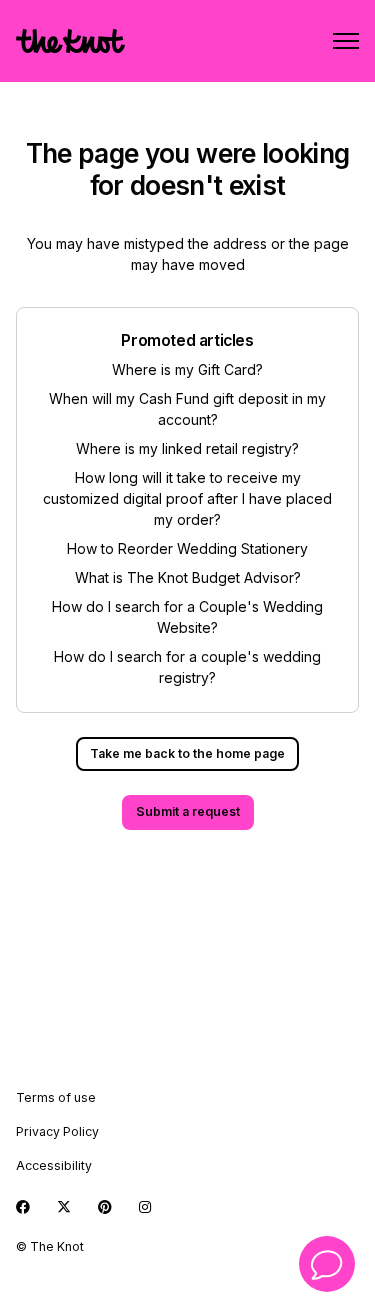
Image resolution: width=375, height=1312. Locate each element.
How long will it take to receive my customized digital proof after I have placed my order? (187, 498)
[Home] (70, 41)
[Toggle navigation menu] (346, 41)
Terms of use (56, 1097)
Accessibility (54, 1165)
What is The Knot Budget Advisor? (188, 577)
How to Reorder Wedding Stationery (187, 548)
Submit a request (188, 811)
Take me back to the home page (187, 753)
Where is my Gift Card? (187, 369)
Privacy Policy (57, 1131)
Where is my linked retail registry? (187, 448)
